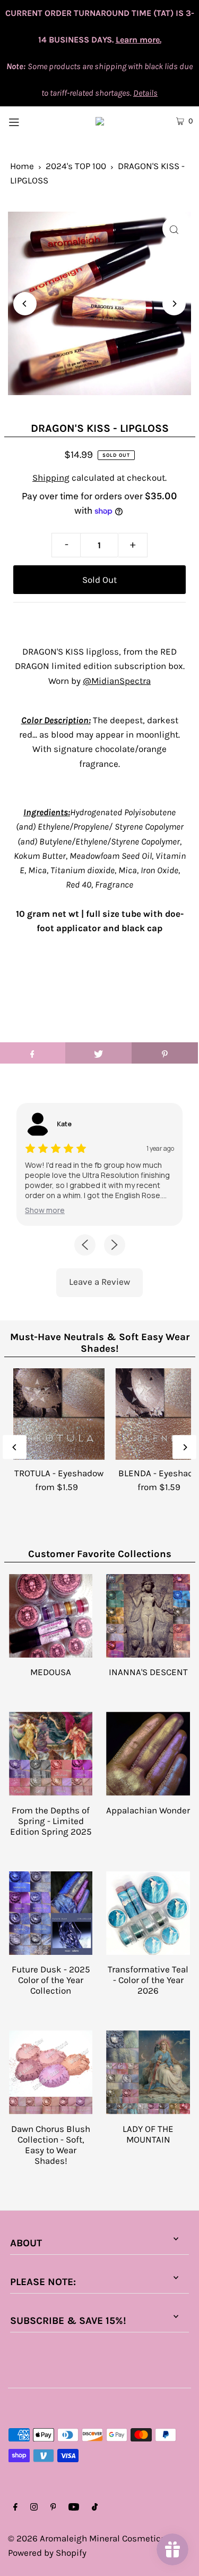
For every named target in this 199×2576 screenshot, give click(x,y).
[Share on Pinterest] (165, 1053)
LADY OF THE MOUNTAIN (148, 2134)
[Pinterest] (53, 2508)
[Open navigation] (26, 121)
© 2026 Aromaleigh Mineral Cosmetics (87, 2538)
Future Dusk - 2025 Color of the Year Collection (51, 1980)
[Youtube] (74, 2508)
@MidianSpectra (117, 681)
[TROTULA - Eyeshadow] (59, 1414)
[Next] (174, 304)
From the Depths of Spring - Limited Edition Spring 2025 (51, 1821)
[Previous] (25, 304)
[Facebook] (15, 2508)
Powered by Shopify (47, 2553)
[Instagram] (34, 2508)
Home (22, 166)
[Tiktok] (95, 2508)
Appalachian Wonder (148, 1810)
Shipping (51, 478)
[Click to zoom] (174, 229)
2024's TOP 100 (76, 166)
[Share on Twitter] (98, 1053)
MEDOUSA (51, 1672)
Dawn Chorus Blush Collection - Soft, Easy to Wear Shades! (51, 2145)
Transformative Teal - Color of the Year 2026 (148, 1980)
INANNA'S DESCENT (148, 1672)
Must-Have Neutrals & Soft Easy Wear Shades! (100, 1343)
